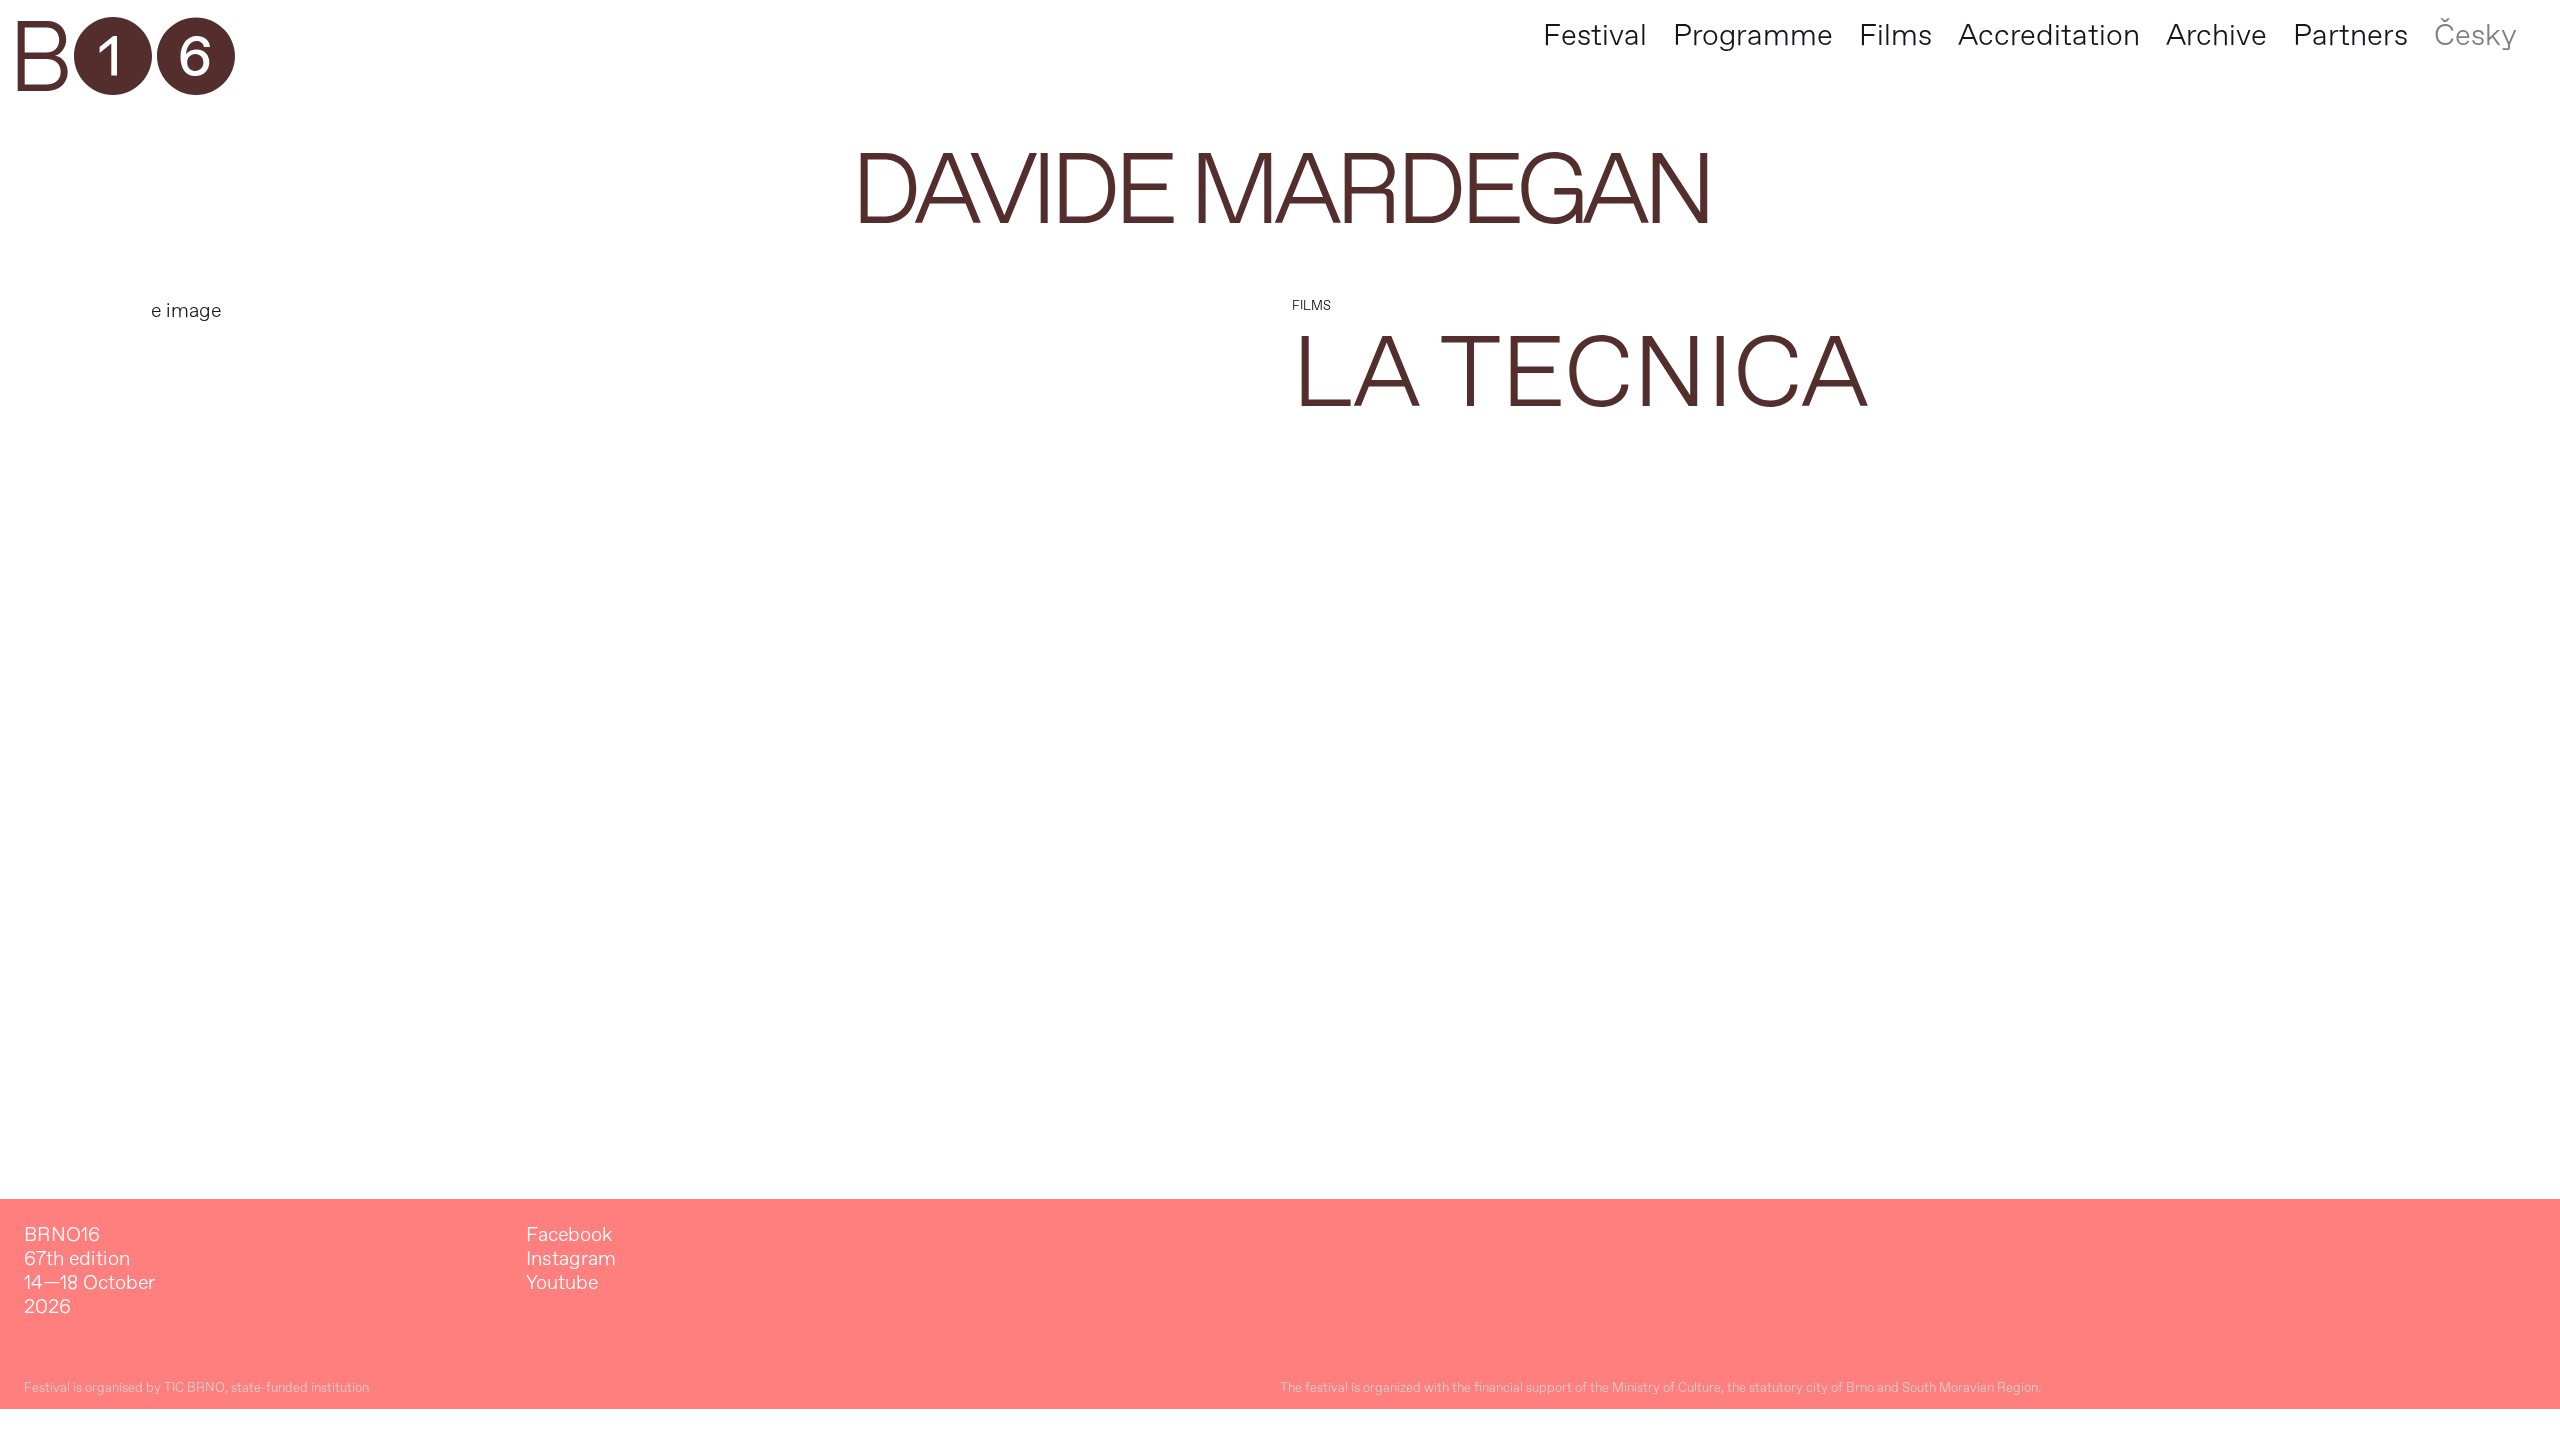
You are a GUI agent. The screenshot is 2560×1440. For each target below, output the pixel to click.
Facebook (569, 1235)
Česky (2475, 35)
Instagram (571, 1259)
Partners (2350, 35)
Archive (2216, 35)
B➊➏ (121, 60)
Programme (1753, 35)
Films (1895, 35)
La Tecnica (1580, 374)
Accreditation (2049, 35)
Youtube (562, 1283)
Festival (1595, 35)
